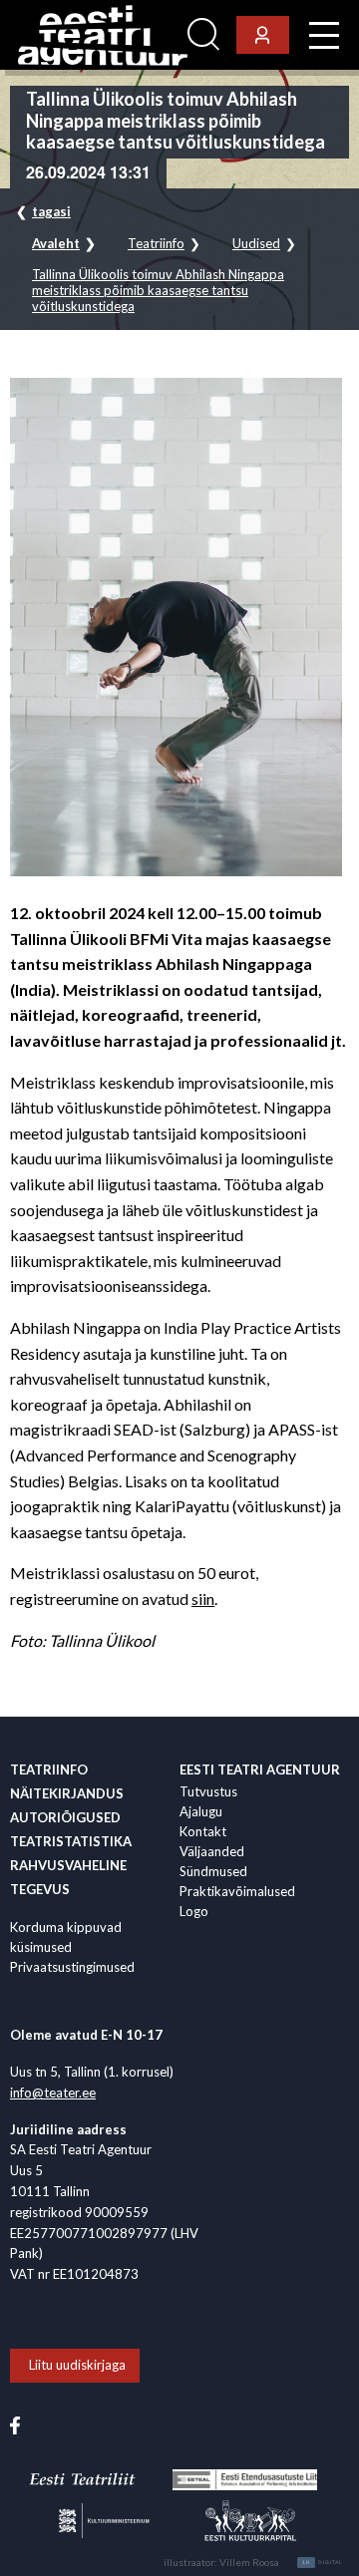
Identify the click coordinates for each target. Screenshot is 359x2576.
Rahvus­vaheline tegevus (68, 1877)
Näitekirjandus (67, 1793)
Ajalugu (201, 1811)
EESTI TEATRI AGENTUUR (260, 1770)
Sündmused (213, 1871)
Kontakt (203, 1831)
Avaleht (56, 244)
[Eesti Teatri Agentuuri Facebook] (15, 2424)
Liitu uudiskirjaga (77, 2365)
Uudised (256, 244)
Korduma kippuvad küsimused (66, 1937)
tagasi (51, 211)
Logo (194, 1911)
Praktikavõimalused (237, 1891)
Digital (323, 2562)
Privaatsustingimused (72, 1967)
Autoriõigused (65, 1817)
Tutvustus (208, 1791)
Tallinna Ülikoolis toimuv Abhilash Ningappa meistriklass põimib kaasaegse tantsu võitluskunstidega (158, 290)
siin (203, 1599)
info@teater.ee (53, 2093)
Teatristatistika (71, 1841)
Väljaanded (212, 1851)
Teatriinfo (156, 244)
